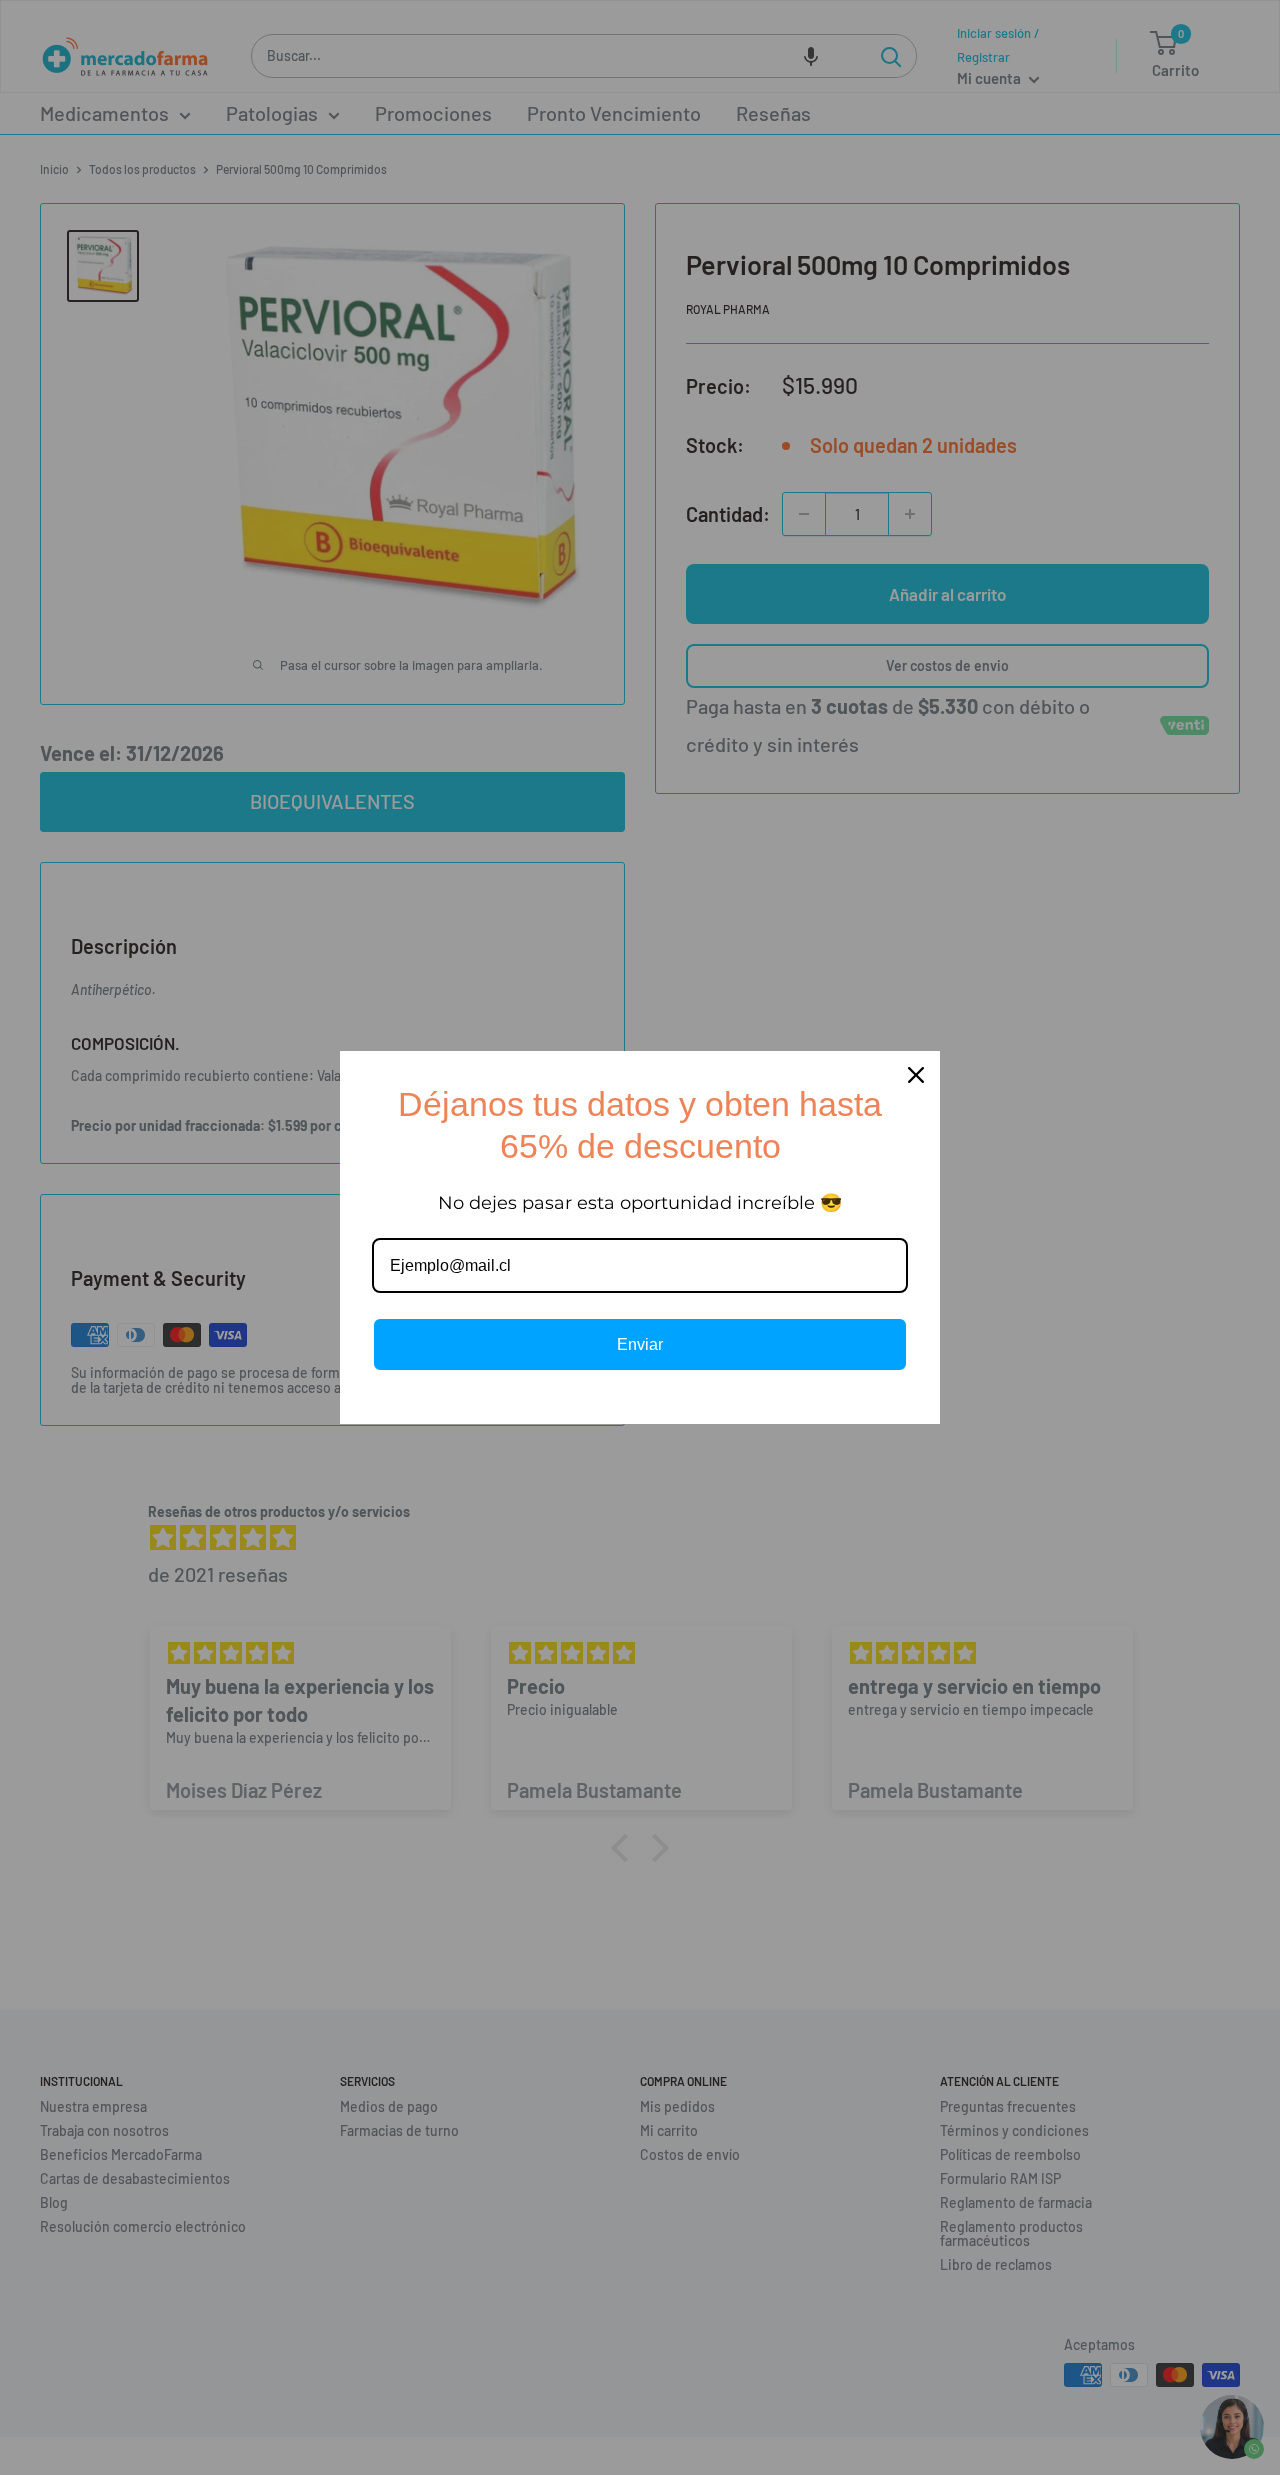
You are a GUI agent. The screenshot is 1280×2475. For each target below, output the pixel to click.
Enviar (640, 1344)
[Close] (916, 1075)
